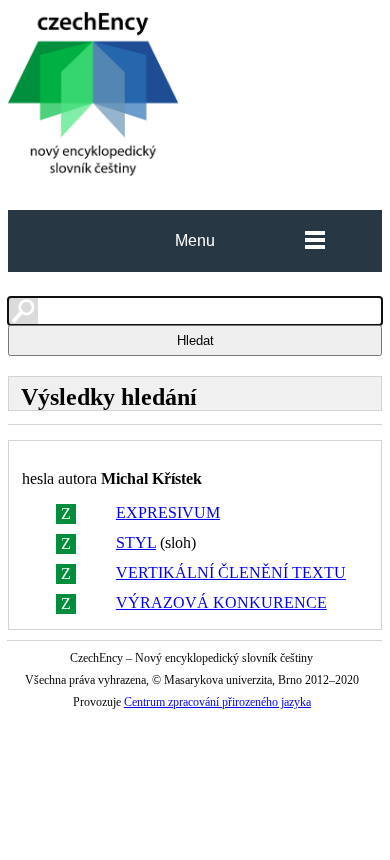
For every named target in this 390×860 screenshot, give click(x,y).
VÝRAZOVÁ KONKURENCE (221, 602)
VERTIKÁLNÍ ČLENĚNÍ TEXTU (231, 572)
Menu (195, 240)
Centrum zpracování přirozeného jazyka (217, 702)
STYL (136, 542)
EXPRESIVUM (168, 512)
